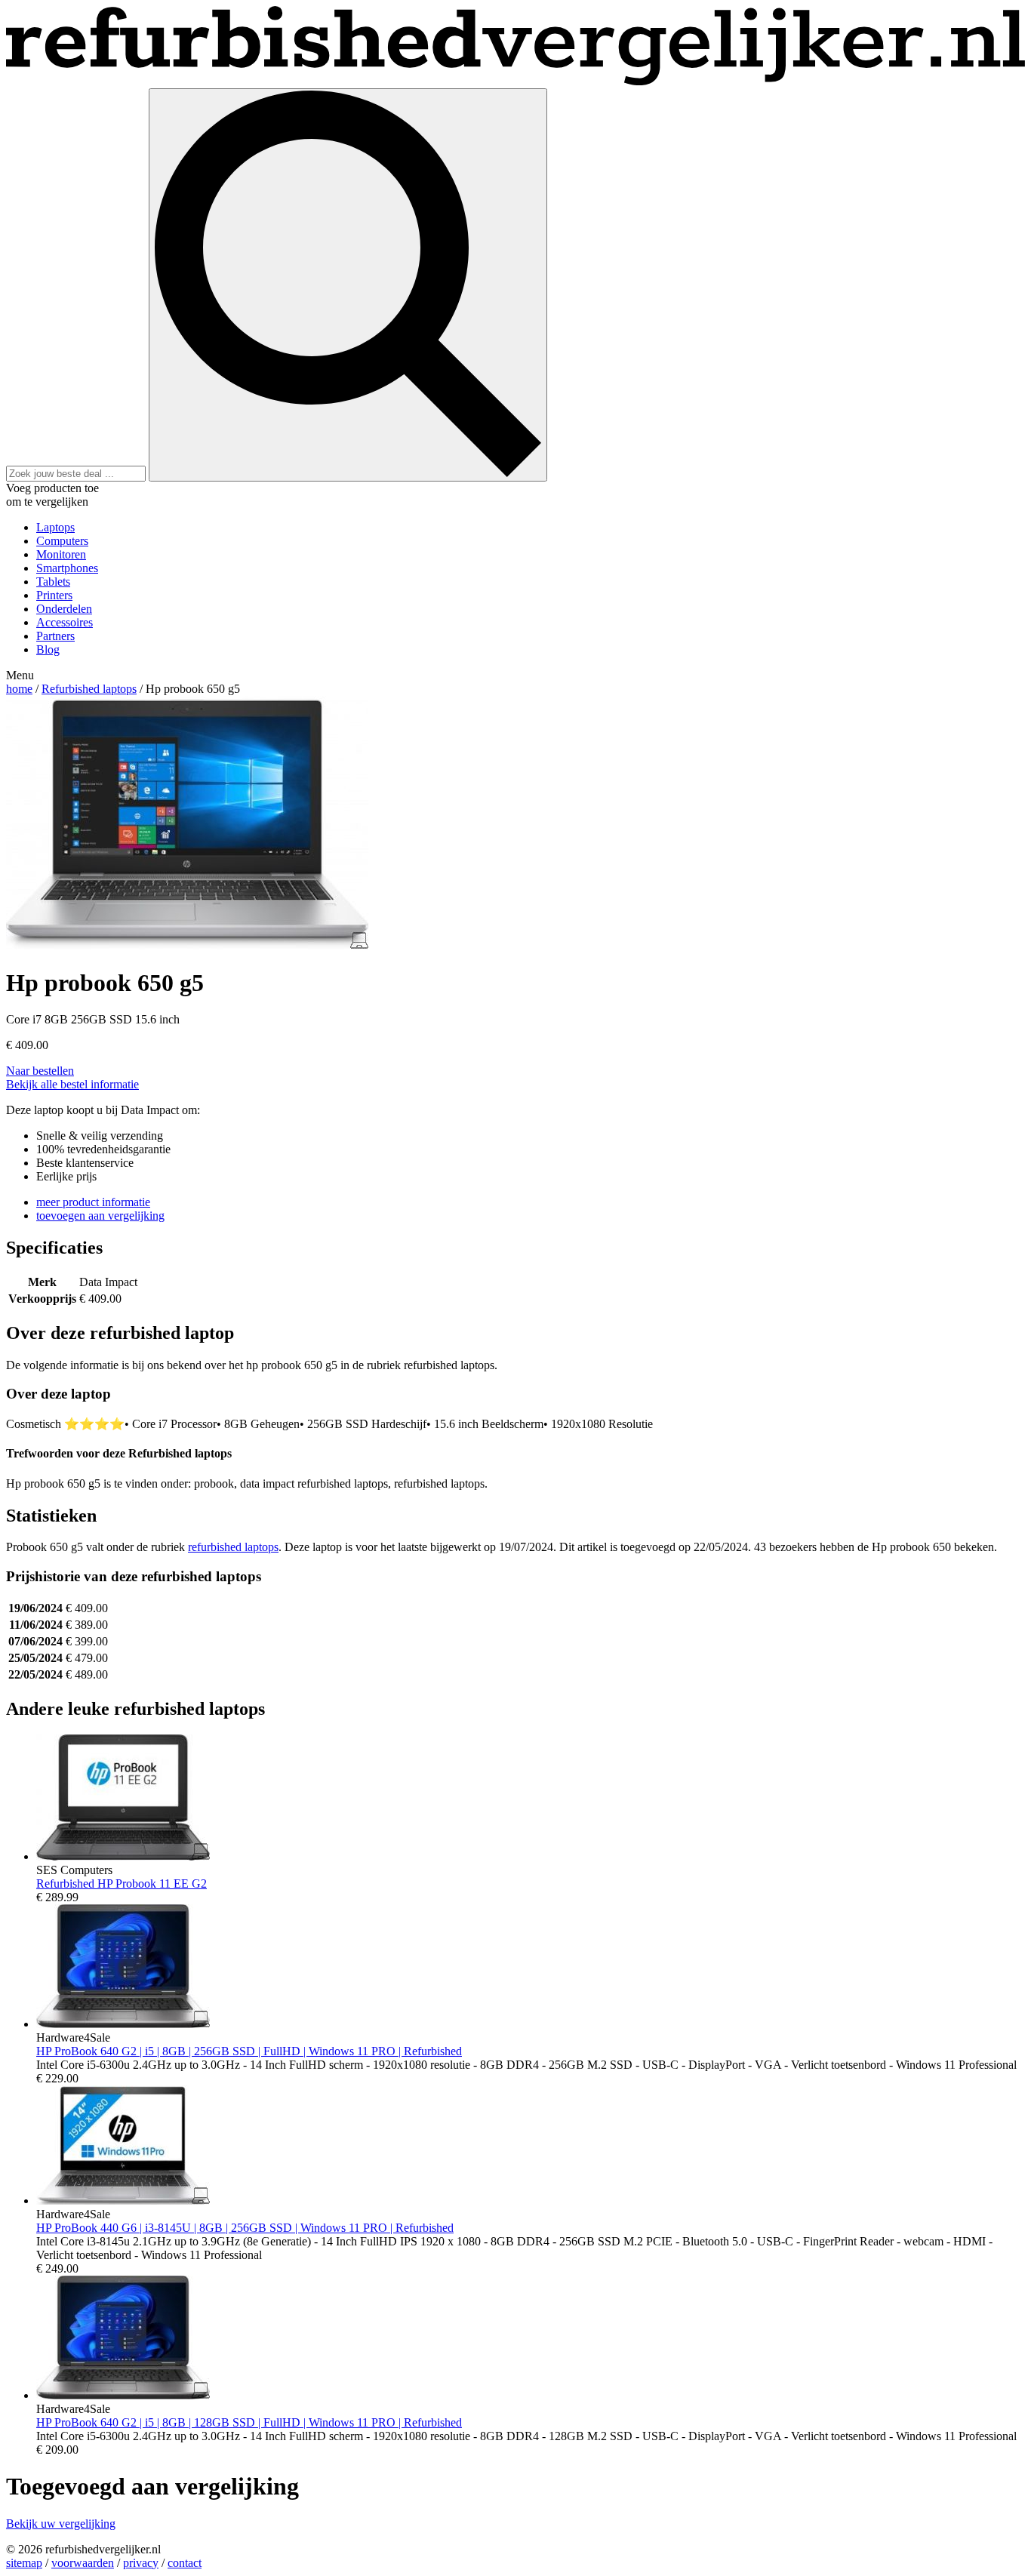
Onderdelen (64, 609)
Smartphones (67, 568)
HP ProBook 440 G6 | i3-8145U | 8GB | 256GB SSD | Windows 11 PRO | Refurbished (245, 2228)
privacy (141, 2563)
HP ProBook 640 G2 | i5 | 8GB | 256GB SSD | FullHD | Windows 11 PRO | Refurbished (249, 2051)
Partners (55, 636)
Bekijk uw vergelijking (61, 2524)
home (19, 689)
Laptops (55, 527)
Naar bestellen (40, 1071)
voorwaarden (83, 2563)
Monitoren (61, 554)
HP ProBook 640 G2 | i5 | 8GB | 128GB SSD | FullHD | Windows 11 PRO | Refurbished (249, 2422)
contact (185, 2563)
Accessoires (65, 622)
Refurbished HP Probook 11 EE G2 (122, 1884)
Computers (62, 541)
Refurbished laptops (89, 689)
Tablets (53, 582)
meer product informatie (93, 1202)
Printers (54, 595)
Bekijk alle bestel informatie (72, 1084)
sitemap (24, 2563)
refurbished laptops (233, 1547)
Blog (48, 649)
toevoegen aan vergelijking (100, 1216)
